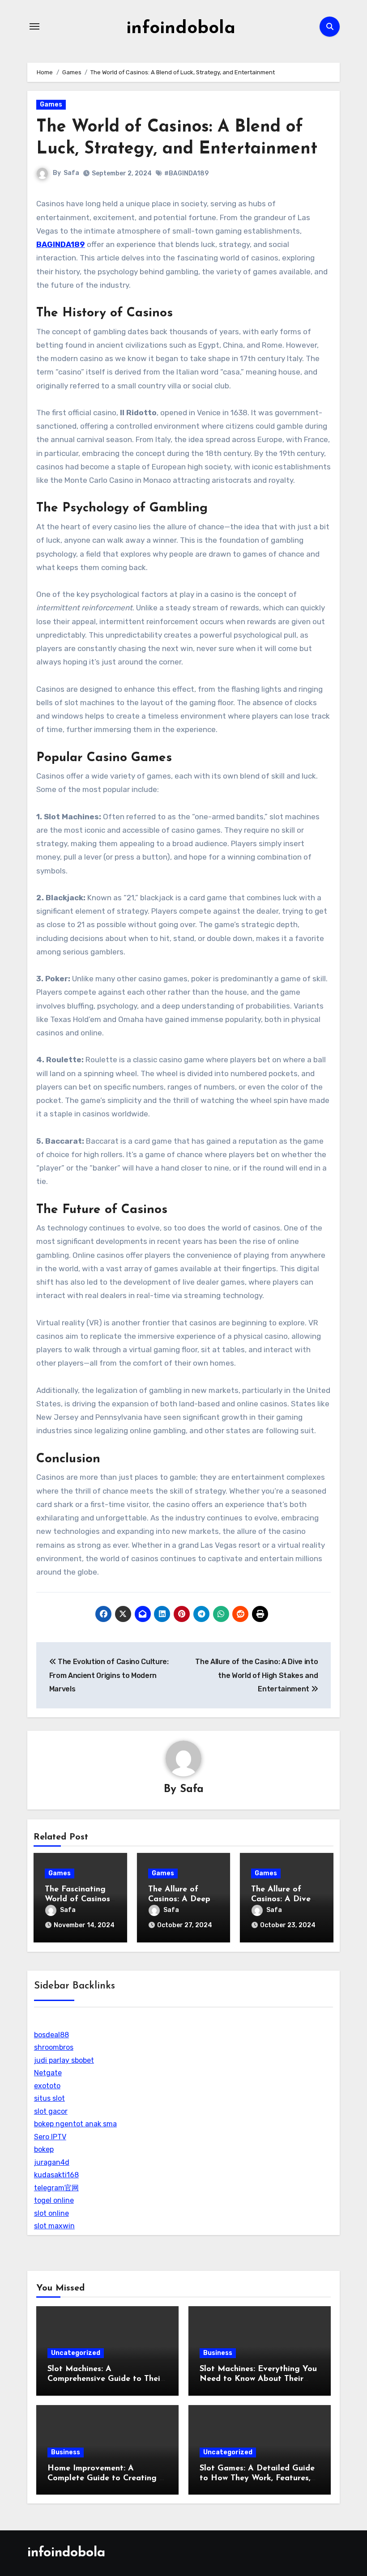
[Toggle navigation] (34, 26)
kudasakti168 (56, 2175)
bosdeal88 (51, 2035)
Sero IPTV (50, 2137)
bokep (44, 2149)
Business (218, 2353)
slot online (51, 2213)
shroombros (54, 2047)
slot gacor (51, 2111)
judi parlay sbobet (64, 2060)
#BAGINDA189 (186, 173)
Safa (71, 173)
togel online (54, 2200)
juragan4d (52, 2162)
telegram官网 (56, 2188)
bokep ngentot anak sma (75, 2124)
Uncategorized (76, 2353)
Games (51, 104)
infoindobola (181, 29)
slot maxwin (54, 2226)
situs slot (49, 2098)
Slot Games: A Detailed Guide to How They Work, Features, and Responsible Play (257, 2478)
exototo (47, 2086)
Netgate (48, 2073)
